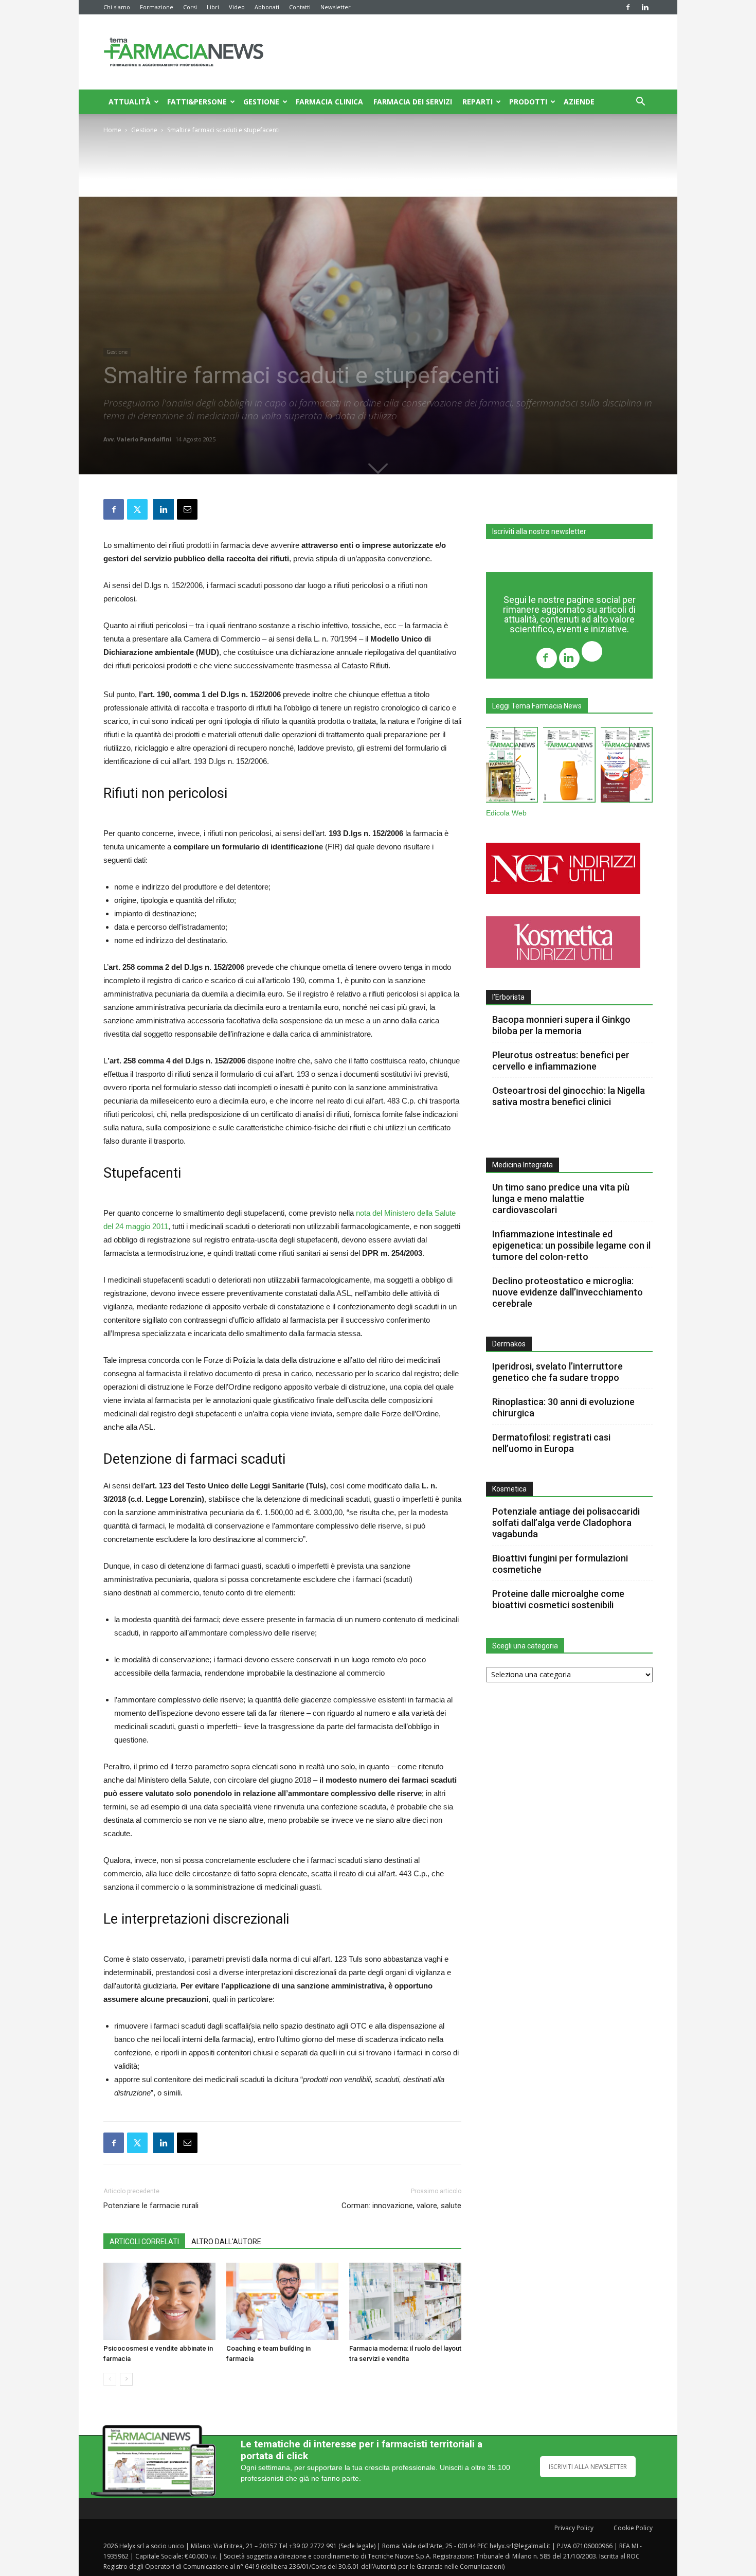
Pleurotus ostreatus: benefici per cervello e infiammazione (561, 1061)
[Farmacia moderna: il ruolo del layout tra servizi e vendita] (405, 2301)
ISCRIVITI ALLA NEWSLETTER (588, 2467)
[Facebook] (628, 7)
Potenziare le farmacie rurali (151, 2206)
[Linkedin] (645, 7)
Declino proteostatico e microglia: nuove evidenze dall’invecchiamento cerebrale (568, 1292)
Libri (213, 7)
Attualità (130, 102)
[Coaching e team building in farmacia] (282, 2301)
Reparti (478, 102)
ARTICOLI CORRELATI (144, 2242)
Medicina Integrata (523, 1165)
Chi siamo (117, 7)
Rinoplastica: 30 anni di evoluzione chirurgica (563, 1407)
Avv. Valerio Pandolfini (138, 439)
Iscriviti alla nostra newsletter (539, 531)
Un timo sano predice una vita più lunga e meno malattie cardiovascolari (561, 1198)
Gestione (261, 102)
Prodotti (528, 102)
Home (112, 130)
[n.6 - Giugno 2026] (569, 767)
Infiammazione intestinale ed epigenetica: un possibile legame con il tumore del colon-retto (571, 1245)
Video (237, 7)
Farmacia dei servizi (413, 102)
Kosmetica (509, 1489)
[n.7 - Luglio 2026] (512, 767)
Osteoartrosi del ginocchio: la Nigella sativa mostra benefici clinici (569, 1096)
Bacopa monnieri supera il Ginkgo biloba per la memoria (561, 1025)
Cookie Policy (633, 2528)
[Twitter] (592, 653)
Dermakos (509, 1344)
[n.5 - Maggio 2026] (627, 767)
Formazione (157, 7)
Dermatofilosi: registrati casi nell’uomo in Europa (551, 1443)
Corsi (190, 7)
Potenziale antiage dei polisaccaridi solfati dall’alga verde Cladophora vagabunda (566, 1523)
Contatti (300, 7)
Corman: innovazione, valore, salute (401, 2206)
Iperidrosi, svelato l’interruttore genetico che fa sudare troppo (557, 1372)
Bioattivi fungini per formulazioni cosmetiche (560, 1564)
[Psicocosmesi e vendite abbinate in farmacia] (159, 2301)
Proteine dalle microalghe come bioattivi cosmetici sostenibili (558, 1599)
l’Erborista (508, 997)
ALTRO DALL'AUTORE (226, 2242)
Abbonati (267, 7)
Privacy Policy (574, 2528)
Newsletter (336, 7)
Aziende (579, 102)
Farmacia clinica (329, 102)
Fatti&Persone (197, 102)
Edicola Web (506, 813)
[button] (640, 103)
